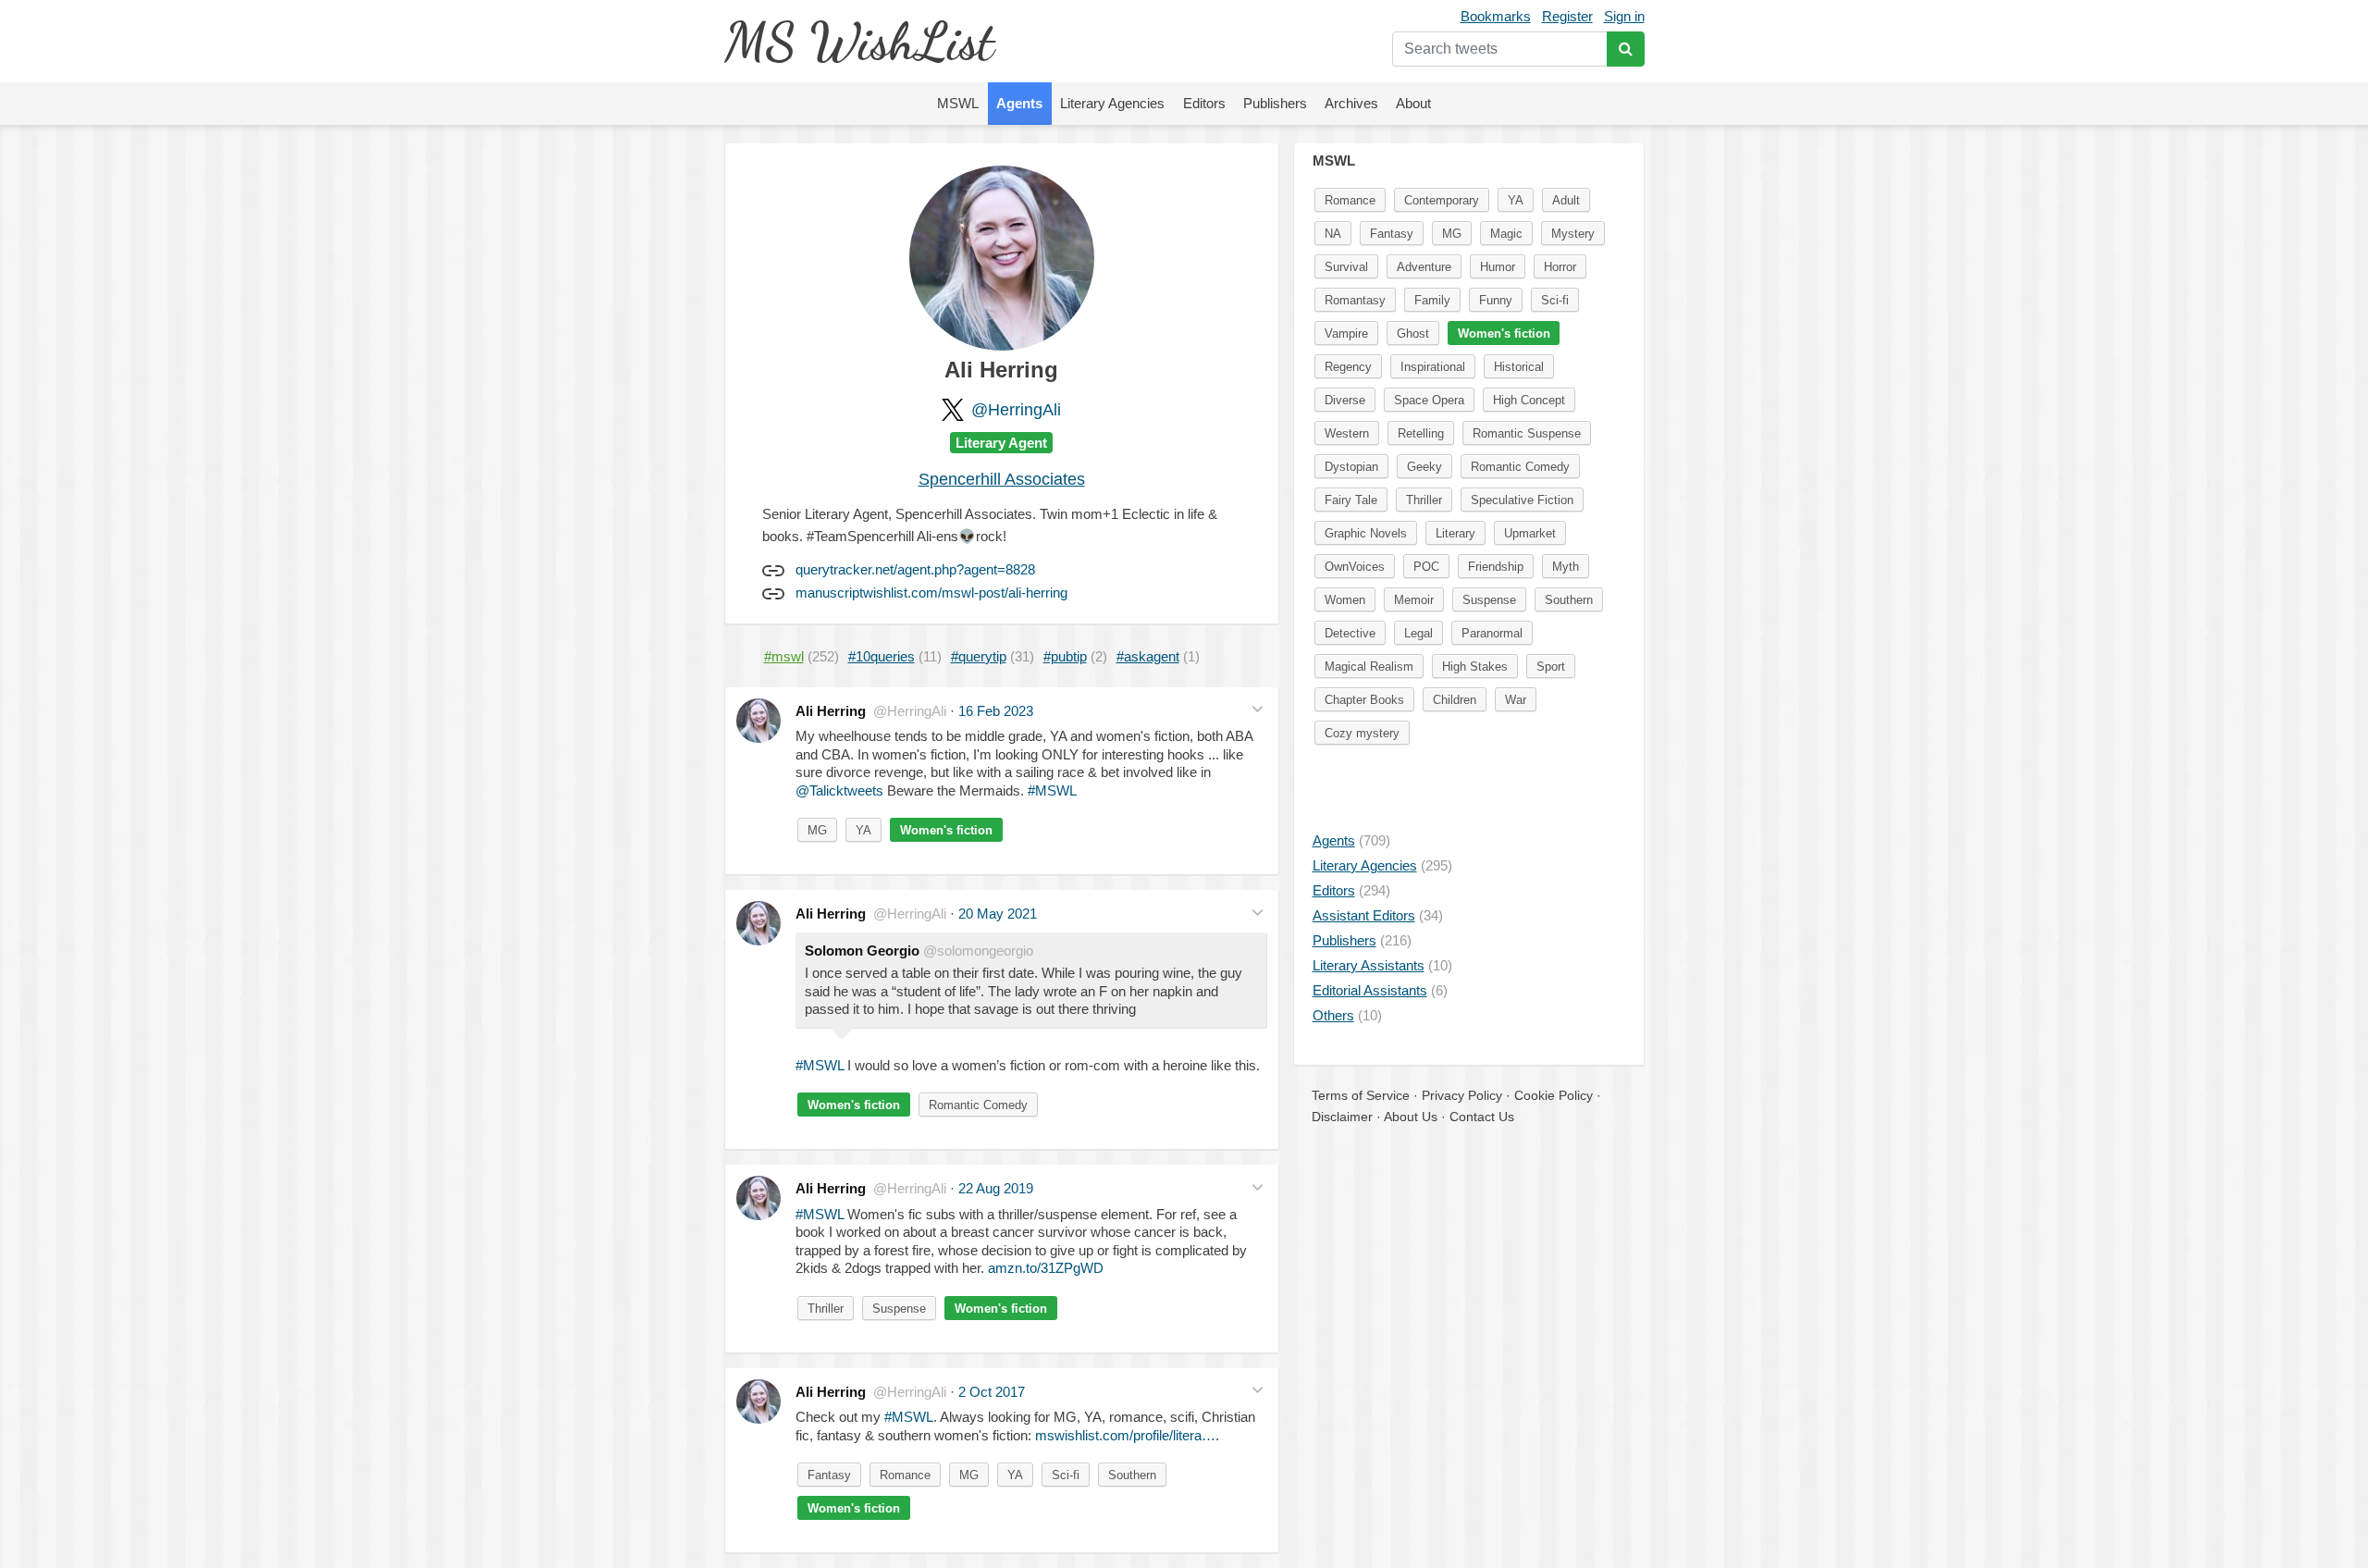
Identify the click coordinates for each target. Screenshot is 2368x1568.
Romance (905, 1475)
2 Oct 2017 (992, 1392)
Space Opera (1429, 400)
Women (1345, 600)
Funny (1496, 300)
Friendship (1496, 567)
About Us (1411, 1117)
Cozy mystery (1362, 733)
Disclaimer (1342, 1117)
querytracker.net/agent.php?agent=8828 (915, 569)
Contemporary (1442, 200)
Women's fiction (946, 830)
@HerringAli (1016, 410)
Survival (1346, 267)
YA (863, 830)
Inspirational (1433, 367)
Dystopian (1351, 467)
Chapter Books (1364, 700)
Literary (1455, 533)
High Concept (1529, 400)
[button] (1258, 709)
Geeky (1424, 467)
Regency (1348, 367)
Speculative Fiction (1522, 500)
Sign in (1624, 16)
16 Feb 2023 (996, 711)
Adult (1566, 200)
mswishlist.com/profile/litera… (1125, 1435)
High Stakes (1475, 667)
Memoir (1414, 600)
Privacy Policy (1462, 1095)
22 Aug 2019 (996, 1188)
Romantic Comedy (978, 1105)
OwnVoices (1355, 567)
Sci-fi (1066, 1475)
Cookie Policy (1554, 1095)
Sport (1551, 667)
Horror (1560, 267)
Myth (1566, 567)
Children (1455, 700)
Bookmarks (1496, 16)
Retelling (1421, 433)
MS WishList (859, 41)
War (1516, 700)
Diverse (1345, 400)
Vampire (1346, 333)
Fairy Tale (1351, 500)
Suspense (899, 1309)
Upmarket (1530, 533)
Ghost (1413, 333)
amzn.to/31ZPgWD (1046, 1268)
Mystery (1573, 234)
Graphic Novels (1366, 533)
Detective (1350, 633)
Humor (1498, 267)
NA (1333, 234)
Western (1347, 433)
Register (1567, 16)
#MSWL (1052, 790)
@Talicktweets (839, 790)
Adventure (1424, 267)
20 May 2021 (998, 914)
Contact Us (1482, 1117)
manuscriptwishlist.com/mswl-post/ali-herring (931, 593)
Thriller (826, 1309)
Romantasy (1355, 300)
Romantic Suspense (1527, 433)
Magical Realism (1369, 667)
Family (1432, 300)
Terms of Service (1361, 1095)
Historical (1519, 367)
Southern (1132, 1475)
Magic (1506, 234)
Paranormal (1492, 633)
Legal (1418, 633)
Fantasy (829, 1475)
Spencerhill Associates (1002, 479)
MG (817, 830)
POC (1426, 567)
